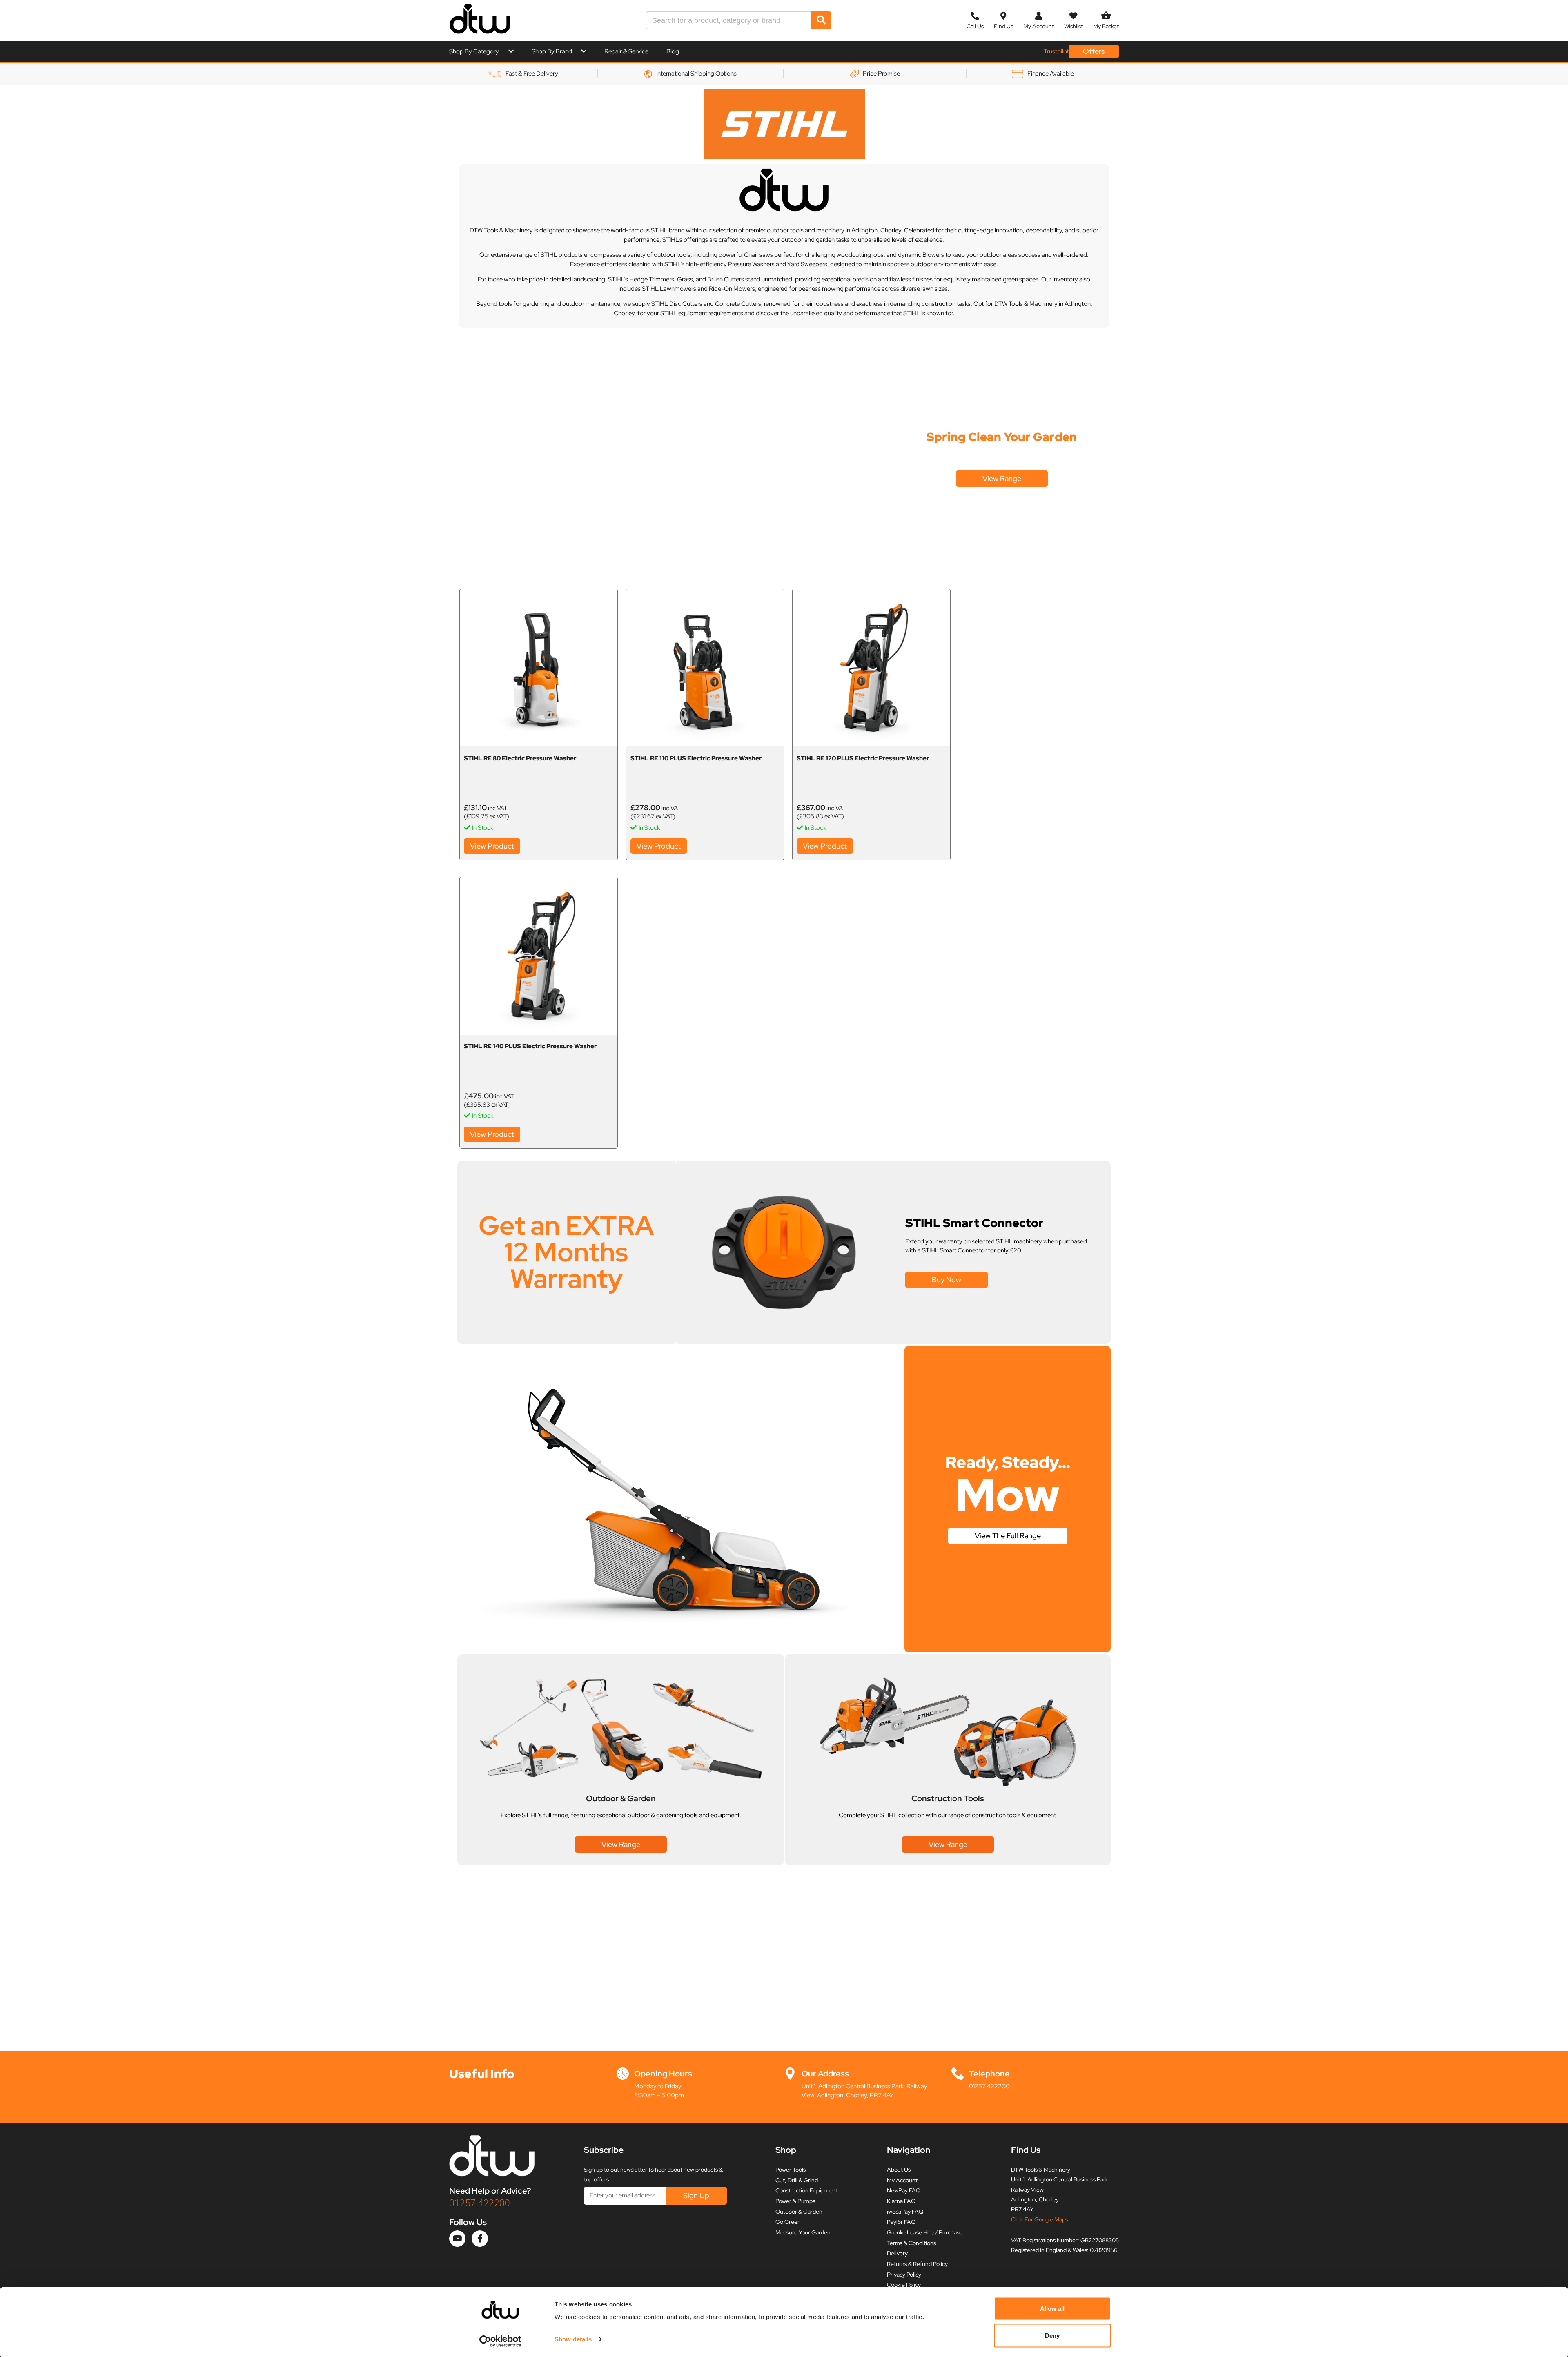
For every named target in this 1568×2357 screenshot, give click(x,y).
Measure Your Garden (803, 2232)
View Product (492, 846)
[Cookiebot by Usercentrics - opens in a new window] (500, 2341)
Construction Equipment (807, 2190)
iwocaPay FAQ (905, 2212)
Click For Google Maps (1039, 2219)
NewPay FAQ (904, 2190)
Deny (1052, 2335)
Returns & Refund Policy (917, 2264)
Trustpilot (1056, 51)
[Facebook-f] (480, 2239)
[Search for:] (729, 20)
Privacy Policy (904, 2275)
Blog (673, 51)
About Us (899, 2170)
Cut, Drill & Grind (797, 2180)
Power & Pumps (795, 2201)
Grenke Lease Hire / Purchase (925, 2232)
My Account (902, 2180)
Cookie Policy (904, 2285)
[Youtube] (457, 2239)
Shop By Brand (552, 51)
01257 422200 (989, 2086)
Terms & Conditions (911, 2243)
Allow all (1052, 2309)
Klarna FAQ (901, 2201)
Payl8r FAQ (901, 2222)
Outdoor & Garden (799, 2212)
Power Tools (791, 2170)
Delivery (897, 2253)
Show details (573, 2339)
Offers (1094, 51)
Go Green (788, 2222)
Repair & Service (626, 51)
